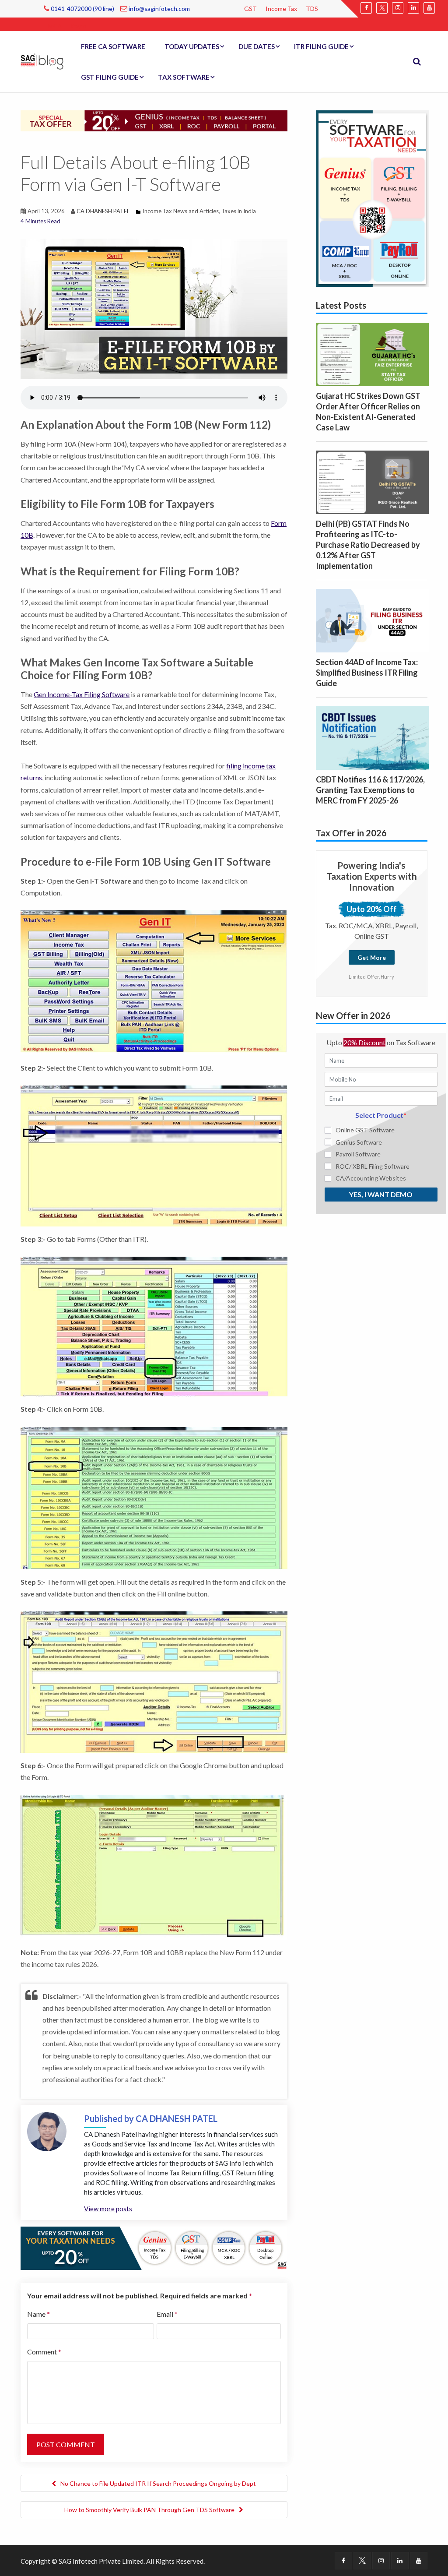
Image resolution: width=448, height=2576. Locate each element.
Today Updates (192, 46)
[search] (417, 62)
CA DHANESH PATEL (103, 211)
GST (250, 9)
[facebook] (366, 8)
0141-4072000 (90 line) (82, 9)
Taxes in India (239, 211)
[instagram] (398, 8)
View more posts (108, 2209)
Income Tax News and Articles (181, 211)
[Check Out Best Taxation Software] (154, 2247)
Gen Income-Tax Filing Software (82, 694)
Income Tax (281, 9)
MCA (55, 26)
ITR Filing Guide (321, 46)
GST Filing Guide (110, 77)
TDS (312, 9)
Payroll (80, 26)
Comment (44, 2352)
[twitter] (382, 8)
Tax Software (184, 77)
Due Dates (257, 46)
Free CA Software (113, 46)
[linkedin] (413, 8)
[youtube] (429, 8)
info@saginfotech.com (159, 9)
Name (38, 2314)
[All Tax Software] (372, 197)
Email (167, 2314)
